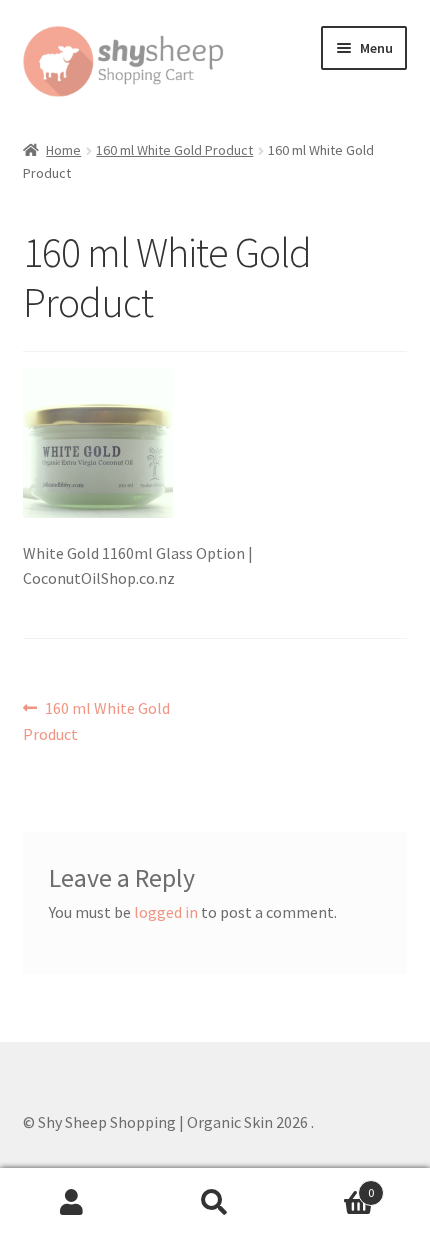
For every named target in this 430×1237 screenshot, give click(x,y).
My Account (71, 1203)
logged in (166, 912)
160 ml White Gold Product (174, 150)
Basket (331, 1185)
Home (63, 150)
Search (214, 1203)
